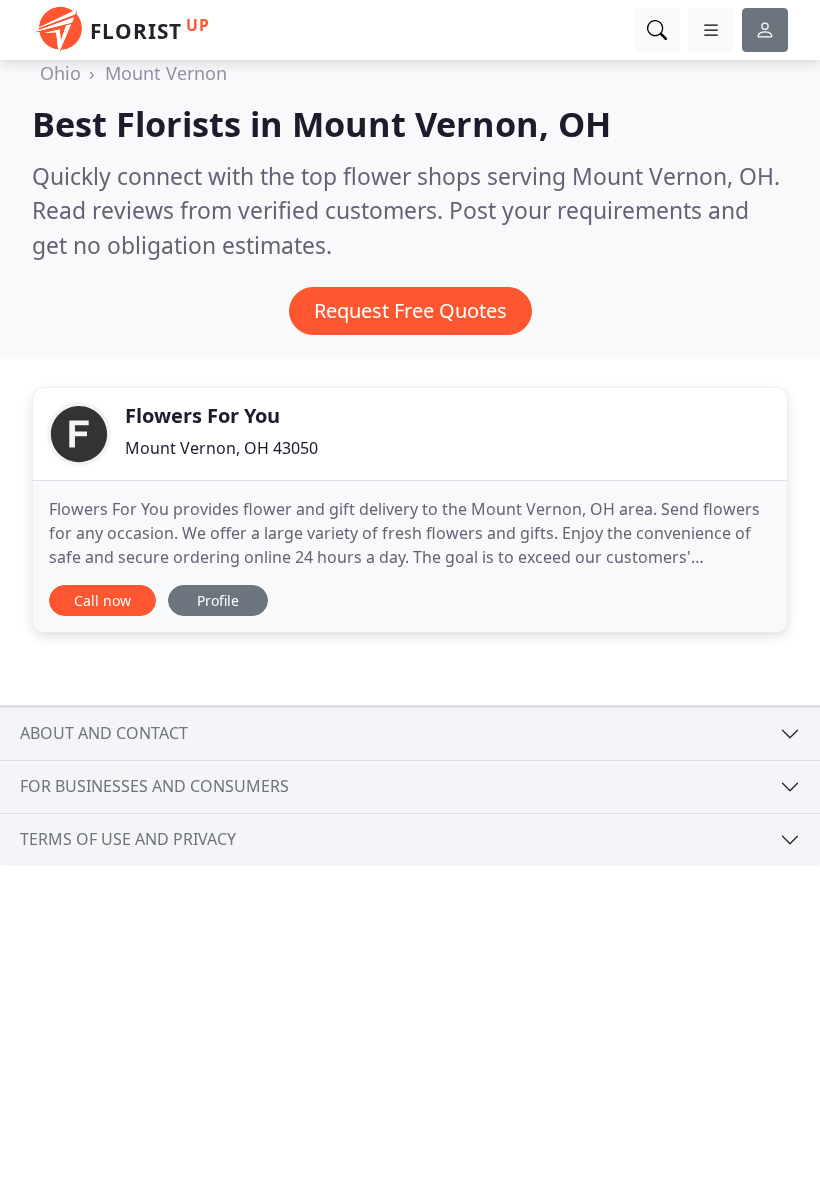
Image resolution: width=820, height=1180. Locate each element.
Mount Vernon (166, 73)
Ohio (60, 73)
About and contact (104, 733)
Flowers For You (202, 415)
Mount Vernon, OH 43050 (221, 448)
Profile (218, 600)
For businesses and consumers (154, 786)
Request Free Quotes (410, 310)
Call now (102, 600)
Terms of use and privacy (128, 839)
